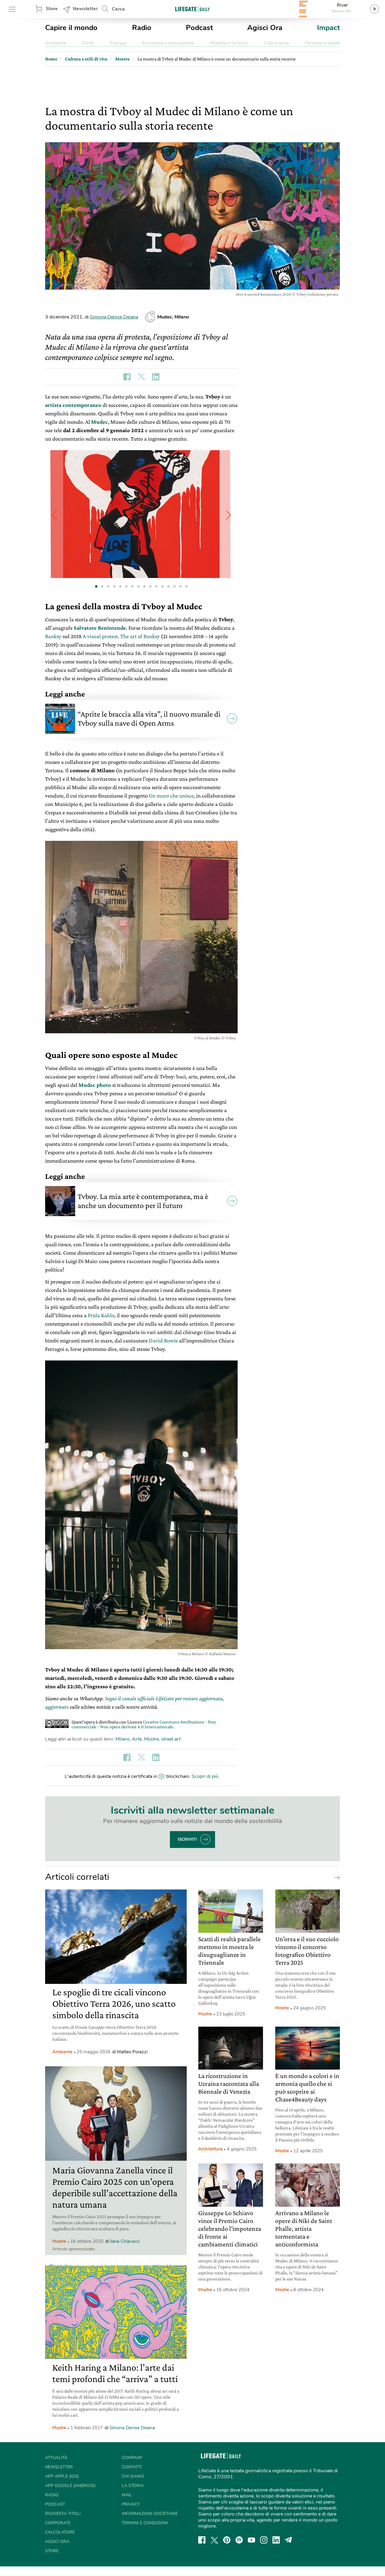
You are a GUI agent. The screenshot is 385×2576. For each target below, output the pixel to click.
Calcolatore (60, 2532)
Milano (123, 1739)
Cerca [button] (118, 9)
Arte (137, 1739)
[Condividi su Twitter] (141, 377)
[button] (229, 515)
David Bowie (163, 1340)
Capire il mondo (71, 28)
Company (132, 2458)
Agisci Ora (265, 28)
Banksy (53, 636)
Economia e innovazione (168, 43)
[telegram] (288, 2540)
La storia (133, 2486)
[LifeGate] (192, 9)
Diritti (88, 43)
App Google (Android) (70, 2486)
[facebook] (202, 2540)
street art (171, 1739)
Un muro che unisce (171, 796)
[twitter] (214, 2540)
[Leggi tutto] (336, 1877)
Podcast (199, 28)
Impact (328, 28)
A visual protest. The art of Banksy (121, 636)
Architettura (210, 2149)
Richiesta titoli (63, 2514)
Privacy (131, 2504)
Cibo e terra (276, 43)
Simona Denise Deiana (114, 317)
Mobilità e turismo (229, 43)
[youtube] (251, 2540)
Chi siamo (133, 2476)
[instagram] (264, 2540)
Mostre (151, 1739)
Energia (118, 43)
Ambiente (55, 43)
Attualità (56, 2458)
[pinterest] (227, 2540)
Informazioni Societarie (150, 2514)
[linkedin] (276, 2540)
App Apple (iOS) (62, 2476)
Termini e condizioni (145, 2523)
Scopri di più (205, 1776)
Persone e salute (322, 43)
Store (52, 9)
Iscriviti (187, 1839)
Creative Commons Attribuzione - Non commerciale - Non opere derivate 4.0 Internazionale (144, 1724)
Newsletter (85, 9)
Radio (142, 28)
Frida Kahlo (101, 1315)
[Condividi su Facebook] (127, 377)
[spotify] (239, 2540)
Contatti (132, 2467)
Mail (127, 2495)
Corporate (58, 2523)
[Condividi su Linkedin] (156, 377)
